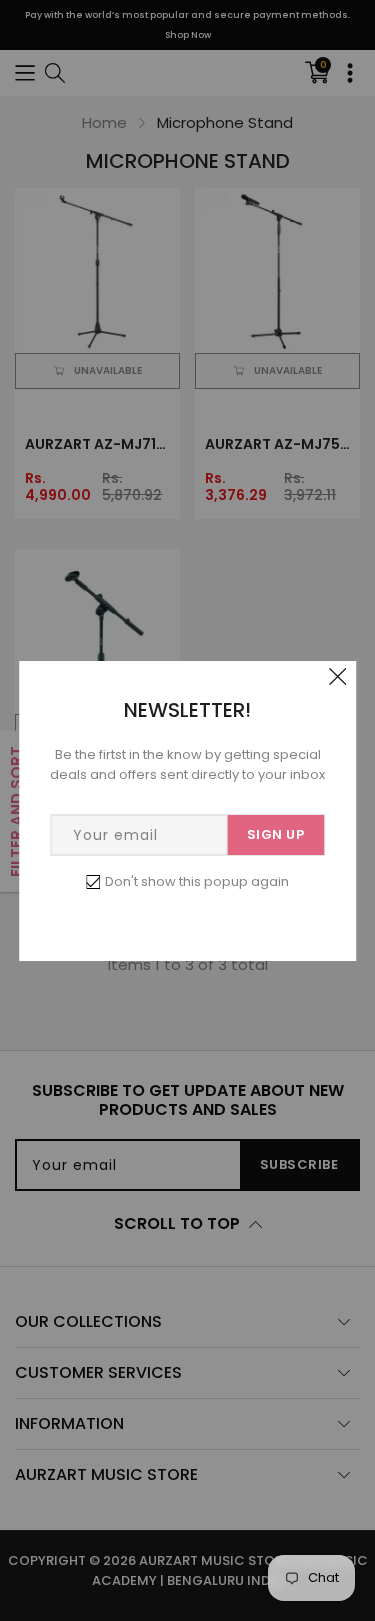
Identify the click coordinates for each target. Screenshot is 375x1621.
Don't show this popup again (197, 881)
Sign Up (276, 834)
